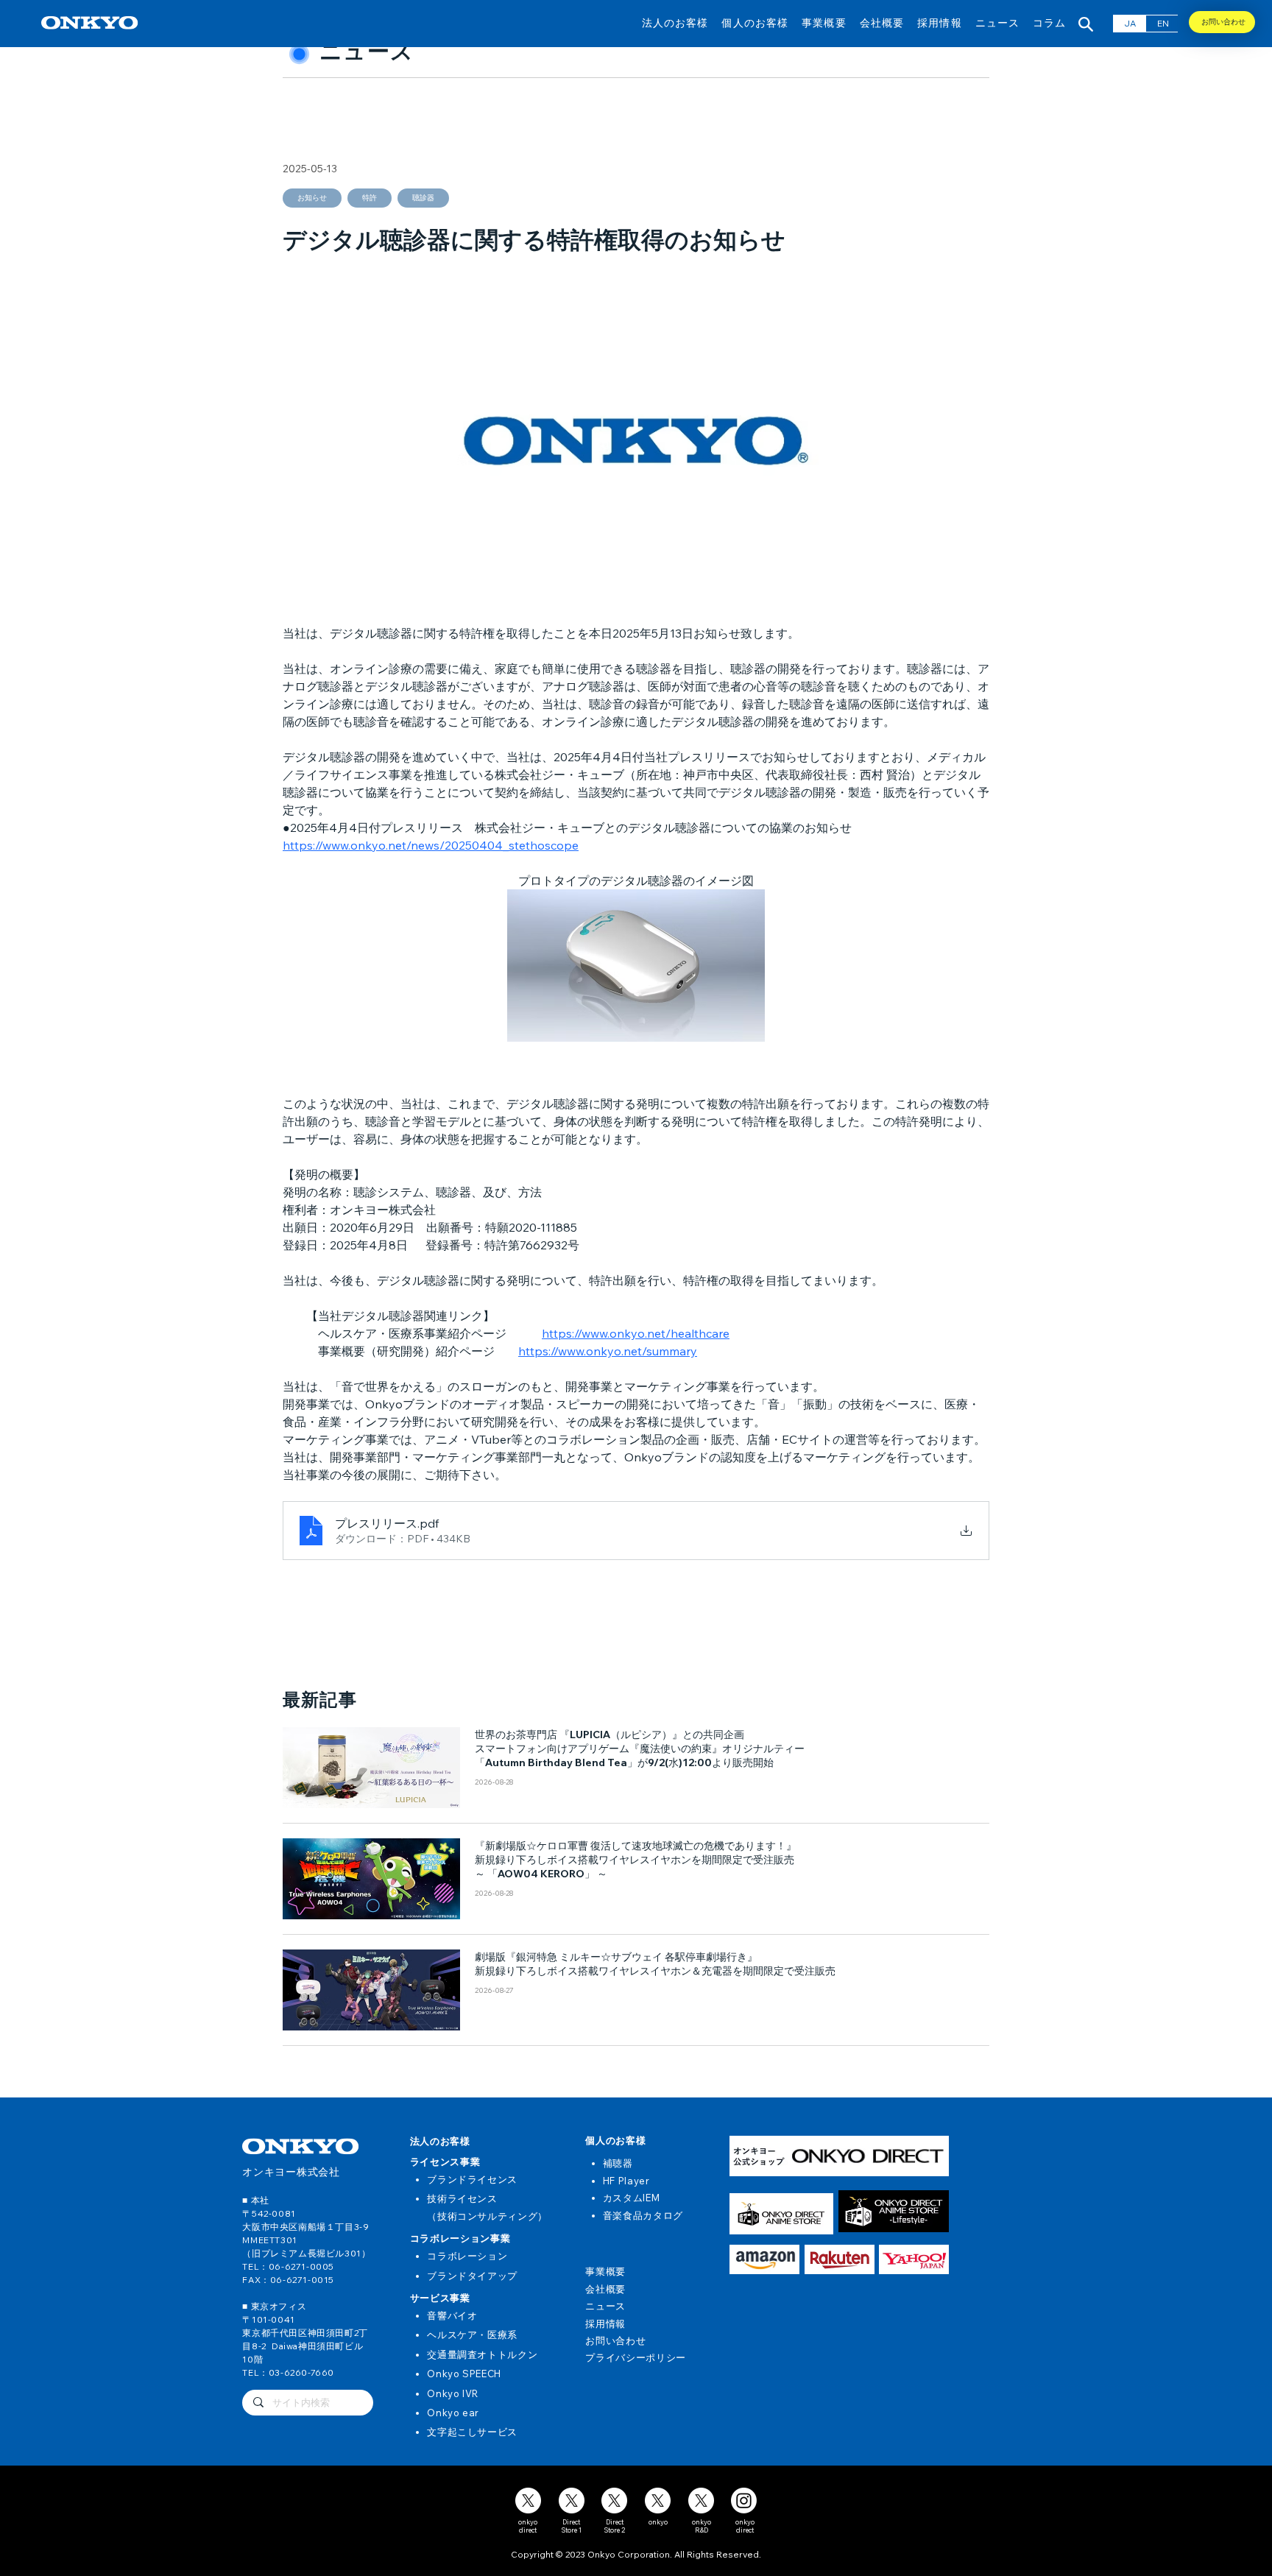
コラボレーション (467, 2256)
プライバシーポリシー (636, 2357)
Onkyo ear (453, 2413)
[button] (675, 22)
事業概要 (605, 2271)
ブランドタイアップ (472, 2276)
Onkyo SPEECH (464, 2374)
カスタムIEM (632, 2198)
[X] (528, 2501)
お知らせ (312, 198)
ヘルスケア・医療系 (472, 2335)
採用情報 (605, 2323)
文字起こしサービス (472, 2432)
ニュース (605, 2306)
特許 (370, 198)
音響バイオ (452, 2315)
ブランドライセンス (472, 2179)
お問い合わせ (615, 2340)
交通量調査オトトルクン (482, 2354)
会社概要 (605, 2289)
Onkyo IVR (453, 2393)
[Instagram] (744, 2501)
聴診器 (423, 198)
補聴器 (618, 2163)
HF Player (626, 2181)
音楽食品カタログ (643, 2215)
